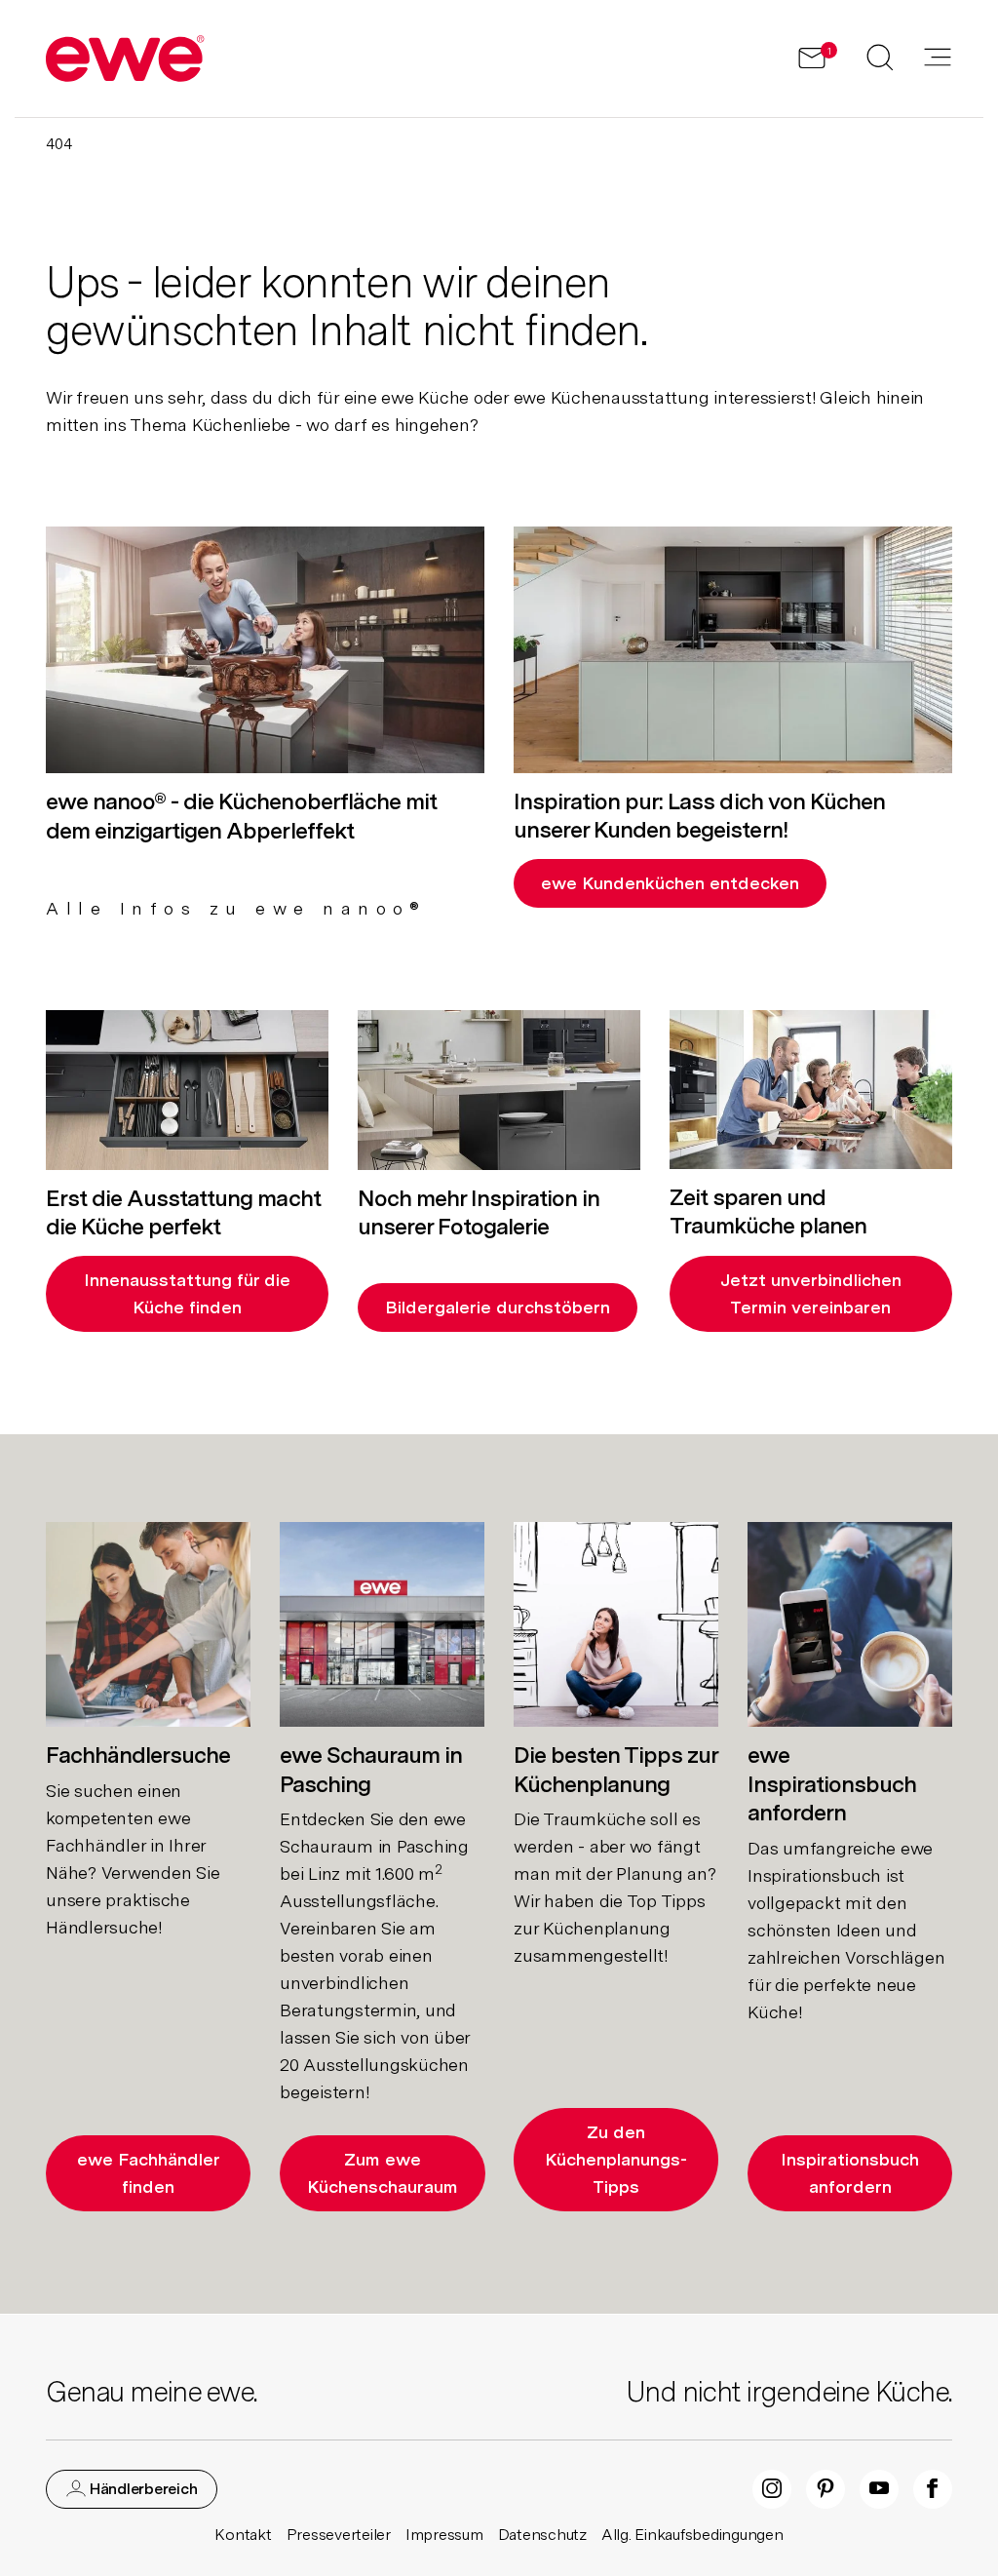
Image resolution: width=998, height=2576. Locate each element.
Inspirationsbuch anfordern (850, 2173)
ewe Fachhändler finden (149, 2173)
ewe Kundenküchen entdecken (670, 883)
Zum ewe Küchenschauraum (383, 2173)
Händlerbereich (141, 2489)
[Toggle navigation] (938, 59)
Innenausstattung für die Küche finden (187, 1293)
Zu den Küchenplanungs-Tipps (616, 2159)
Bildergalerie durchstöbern (498, 1307)
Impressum (444, 2535)
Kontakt (243, 2535)
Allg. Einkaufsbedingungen (692, 2535)
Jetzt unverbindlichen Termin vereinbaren (811, 1293)
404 (58, 144)
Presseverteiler (339, 2535)
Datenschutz (542, 2535)
